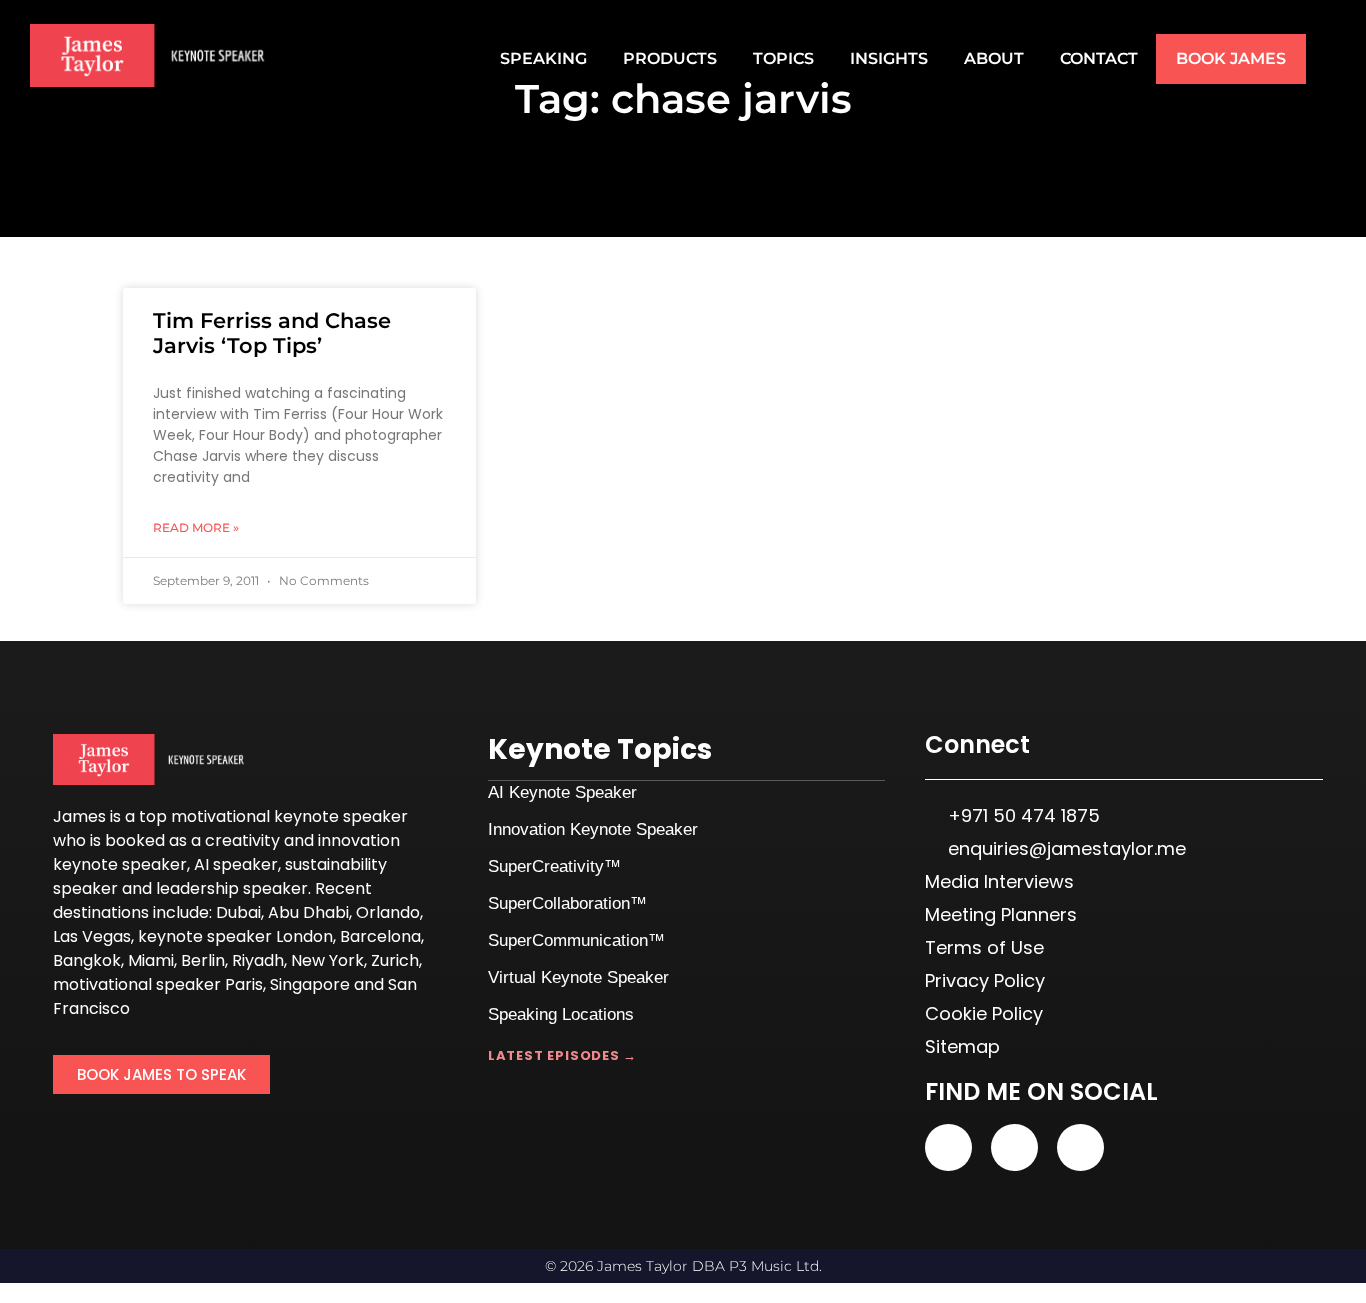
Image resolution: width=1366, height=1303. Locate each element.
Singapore (310, 984)
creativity (242, 840)
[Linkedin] (1014, 1147)
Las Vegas (92, 936)
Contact (1099, 58)
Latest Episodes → (562, 1055)
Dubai (238, 912)
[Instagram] (1080, 1147)
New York (327, 960)
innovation (359, 840)
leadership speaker (232, 888)
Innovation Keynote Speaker (593, 829)
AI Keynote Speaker (562, 792)
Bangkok (87, 960)
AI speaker (236, 864)
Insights (889, 58)
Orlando (388, 912)
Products (670, 58)
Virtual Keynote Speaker (578, 977)
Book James (1231, 58)
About (994, 58)
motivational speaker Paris (158, 984)
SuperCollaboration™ (567, 903)
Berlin (203, 960)
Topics (783, 58)
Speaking (543, 58)
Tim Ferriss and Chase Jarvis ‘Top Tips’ (272, 333)
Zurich (395, 960)
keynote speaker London (235, 936)
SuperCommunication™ (576, 940)
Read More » (196, 527)
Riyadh (258, 960)
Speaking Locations (561, 1014)
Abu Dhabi (308, 912)
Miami (151, 960)
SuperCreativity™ (554, 866)
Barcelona (380, 936)
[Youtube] (948, 1147)
